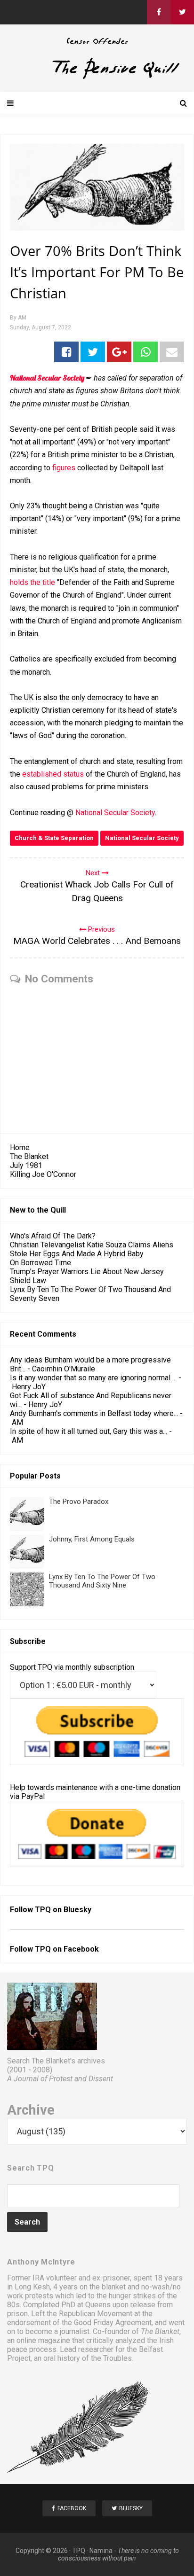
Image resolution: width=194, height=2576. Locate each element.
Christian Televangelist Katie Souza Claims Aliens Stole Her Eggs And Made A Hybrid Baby (92, 1249)
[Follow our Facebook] (159, 12)
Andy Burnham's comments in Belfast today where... (94, 1413)
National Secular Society (47, 378)
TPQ (79, 2551)
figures (64, 468)
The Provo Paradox (79, 1502)
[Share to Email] (172, 352)
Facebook (81, 1949)
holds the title (32, 582)
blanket (114, 2287)
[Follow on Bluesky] (182, 12)
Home (20, 1148)
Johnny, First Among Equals (92, 1539)
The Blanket (29, 1156)
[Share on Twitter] (93, 352)
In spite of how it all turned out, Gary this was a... (89, 1431)
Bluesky (77, 1910)
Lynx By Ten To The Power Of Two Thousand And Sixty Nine (102, 1581)
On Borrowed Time (40, 1263)
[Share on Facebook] (66, 352)
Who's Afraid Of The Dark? (53, 1236)
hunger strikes (132, 2296)
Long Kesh (32, 2287)
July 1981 (26, 1165)
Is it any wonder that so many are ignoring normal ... (93, 1378)
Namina (101, 2551)
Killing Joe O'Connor (43, 1174)
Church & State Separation (54, 838)
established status (53, 774)
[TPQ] (97, 77)
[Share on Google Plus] (119, 352)
